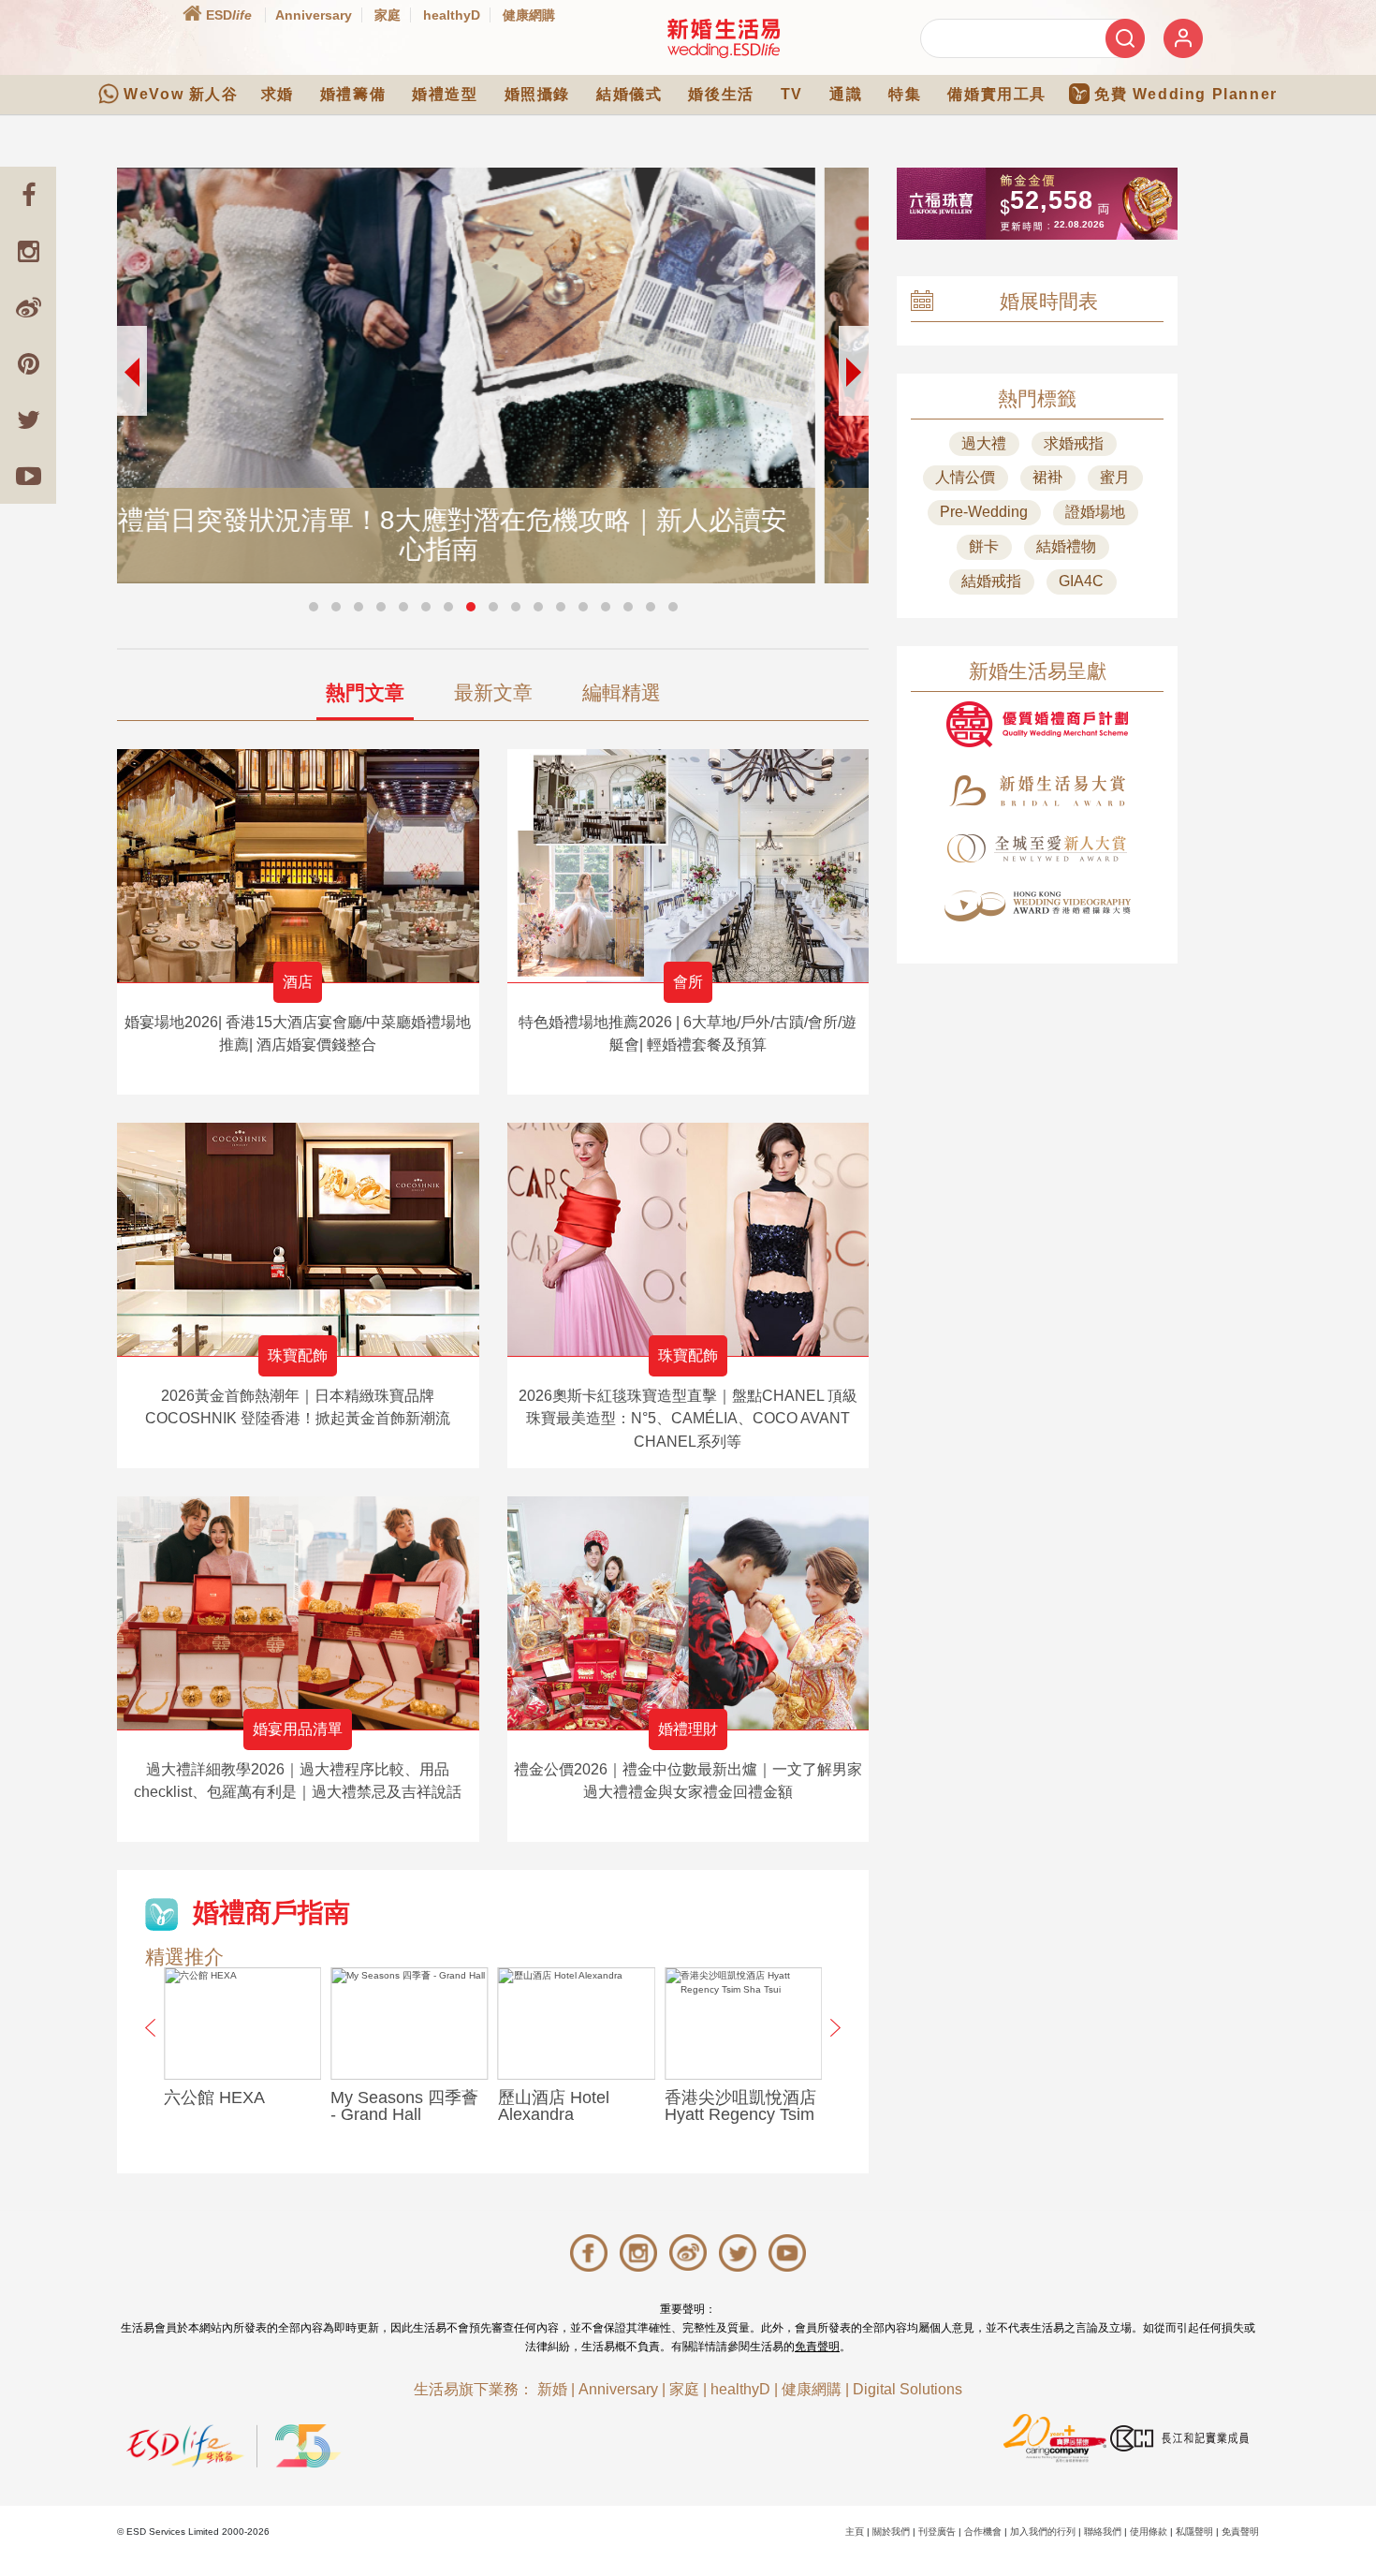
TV (792, 94)
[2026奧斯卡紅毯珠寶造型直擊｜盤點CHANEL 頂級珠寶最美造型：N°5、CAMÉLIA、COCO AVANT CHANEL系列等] (688, 1239)
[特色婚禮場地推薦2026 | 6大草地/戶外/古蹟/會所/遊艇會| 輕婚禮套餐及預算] (688, 866)
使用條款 (1149, 2532)
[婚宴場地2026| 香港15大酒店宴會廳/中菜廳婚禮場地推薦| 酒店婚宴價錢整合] (298, 866)
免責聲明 (817, 2347)
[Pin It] (28, 363)
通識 (846, 94)
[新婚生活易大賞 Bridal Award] (1037, 791)
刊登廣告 (937, 2532)
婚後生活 (721, 94)
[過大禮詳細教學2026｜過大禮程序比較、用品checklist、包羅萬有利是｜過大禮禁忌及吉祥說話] (298, 1613)
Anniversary (314, 15)
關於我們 (891, 2532)
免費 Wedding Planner (1186, 94)
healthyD (452, 15)
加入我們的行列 (1043, 2532)
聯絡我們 (1103, 2532)
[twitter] (28, 420)
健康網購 (529, 15)
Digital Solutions (908, 2389)
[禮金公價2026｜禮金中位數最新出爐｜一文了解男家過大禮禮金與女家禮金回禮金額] (688, 1613)
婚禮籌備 (353, 94)
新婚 (552, 2389)
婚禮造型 (445, 94)
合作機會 (983, 2532)
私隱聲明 (1194, 2532)
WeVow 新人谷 (181, 94)
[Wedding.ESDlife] (724, 38)
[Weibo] (28, 307)
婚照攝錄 (537, 94)
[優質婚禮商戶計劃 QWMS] (1037, 724)
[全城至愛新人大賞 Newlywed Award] (1037, 848)
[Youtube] (28, 476)
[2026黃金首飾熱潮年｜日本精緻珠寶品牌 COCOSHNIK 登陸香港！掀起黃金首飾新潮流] (298, 1239)
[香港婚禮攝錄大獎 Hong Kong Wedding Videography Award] (1037, 906)
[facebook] (28, 195)
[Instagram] (28, 251)
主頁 (855, 2532)
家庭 (388, 15)
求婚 (278, 94)
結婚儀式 (629, 94)
